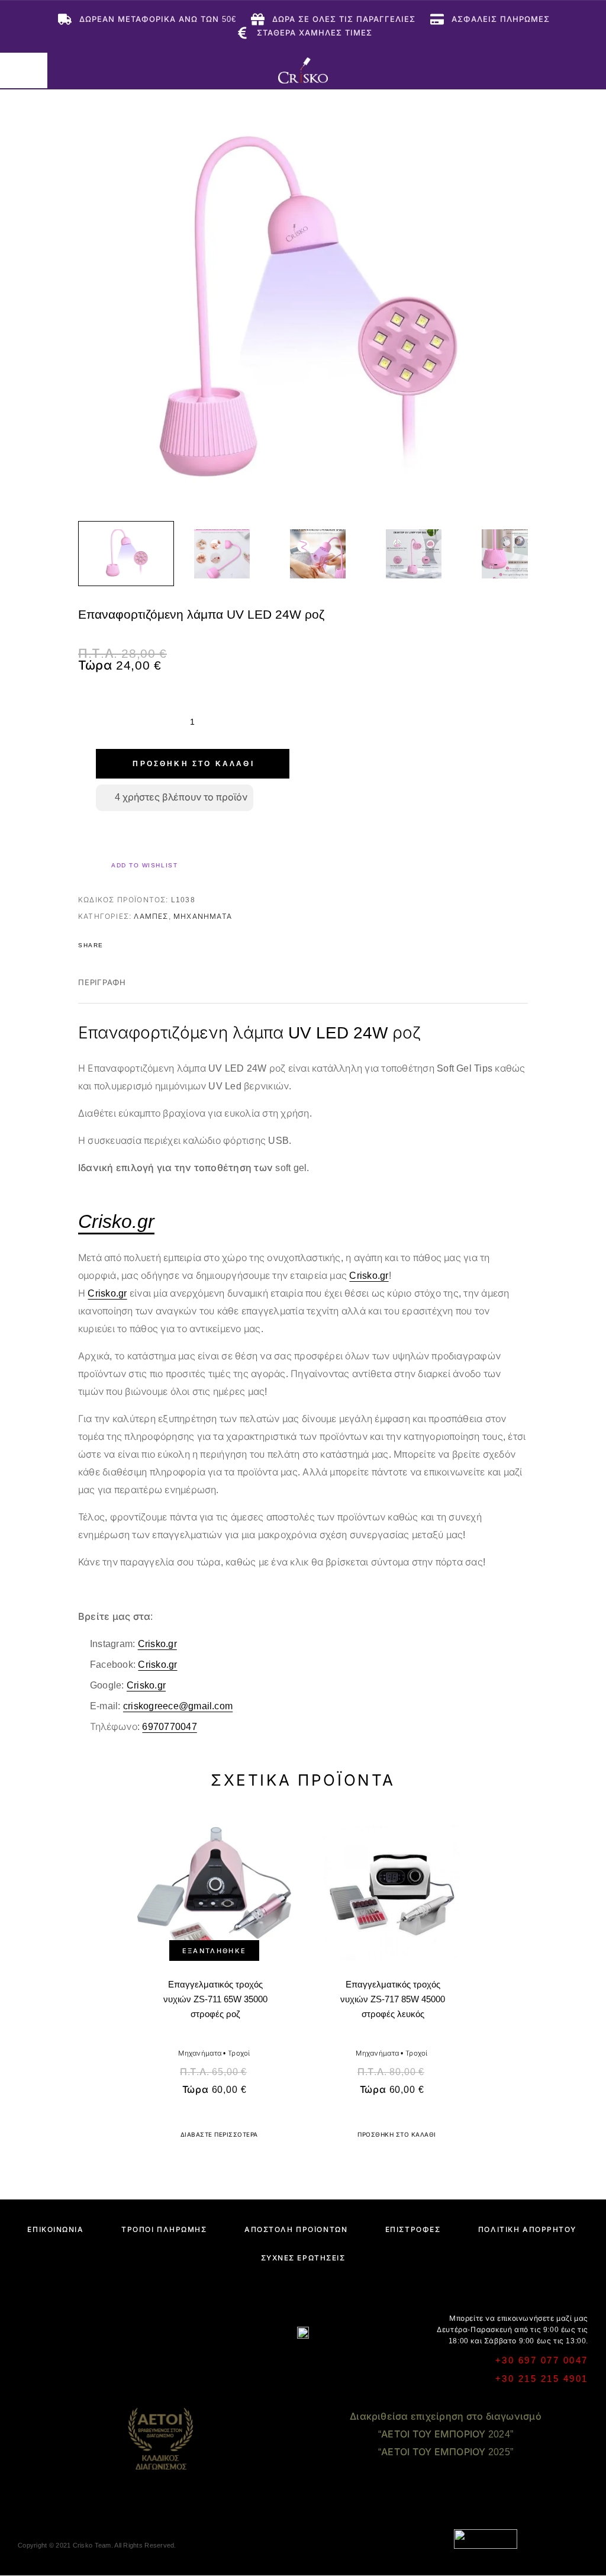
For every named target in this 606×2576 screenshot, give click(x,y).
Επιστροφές (413, 2230)
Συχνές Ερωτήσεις (303, 2258)
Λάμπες (151, 916)
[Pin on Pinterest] (162, 946)
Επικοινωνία (55, 2230)
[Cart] (589, 70)
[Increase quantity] (269, 722)
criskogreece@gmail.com (178, 1706)
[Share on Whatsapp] (178, 946)
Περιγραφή (102, 983)
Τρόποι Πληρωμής (164, 2230)
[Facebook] (257, 2364)
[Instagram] (280, 2364)
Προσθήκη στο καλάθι (193, 764)
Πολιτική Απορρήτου (527, 2230)
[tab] (102, 990)
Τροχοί (239, 2053)
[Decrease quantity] (116, 722)
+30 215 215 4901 (542, 2379)
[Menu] (24, 70)
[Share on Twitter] (131, 946)
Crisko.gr (369, 1276)
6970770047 (169, 1727)
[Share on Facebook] (116, 946)
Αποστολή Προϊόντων (296, 2230)
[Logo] (303, 70)
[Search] (532, 70)
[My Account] (551, 70)
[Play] (126, 554)
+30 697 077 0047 (542, 2360)
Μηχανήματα (203, 916)
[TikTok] (349, 2364)
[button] (392, 2135)
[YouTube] (326, 2364)
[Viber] (303, 2364)
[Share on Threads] (147, 946)
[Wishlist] (570, 70)
